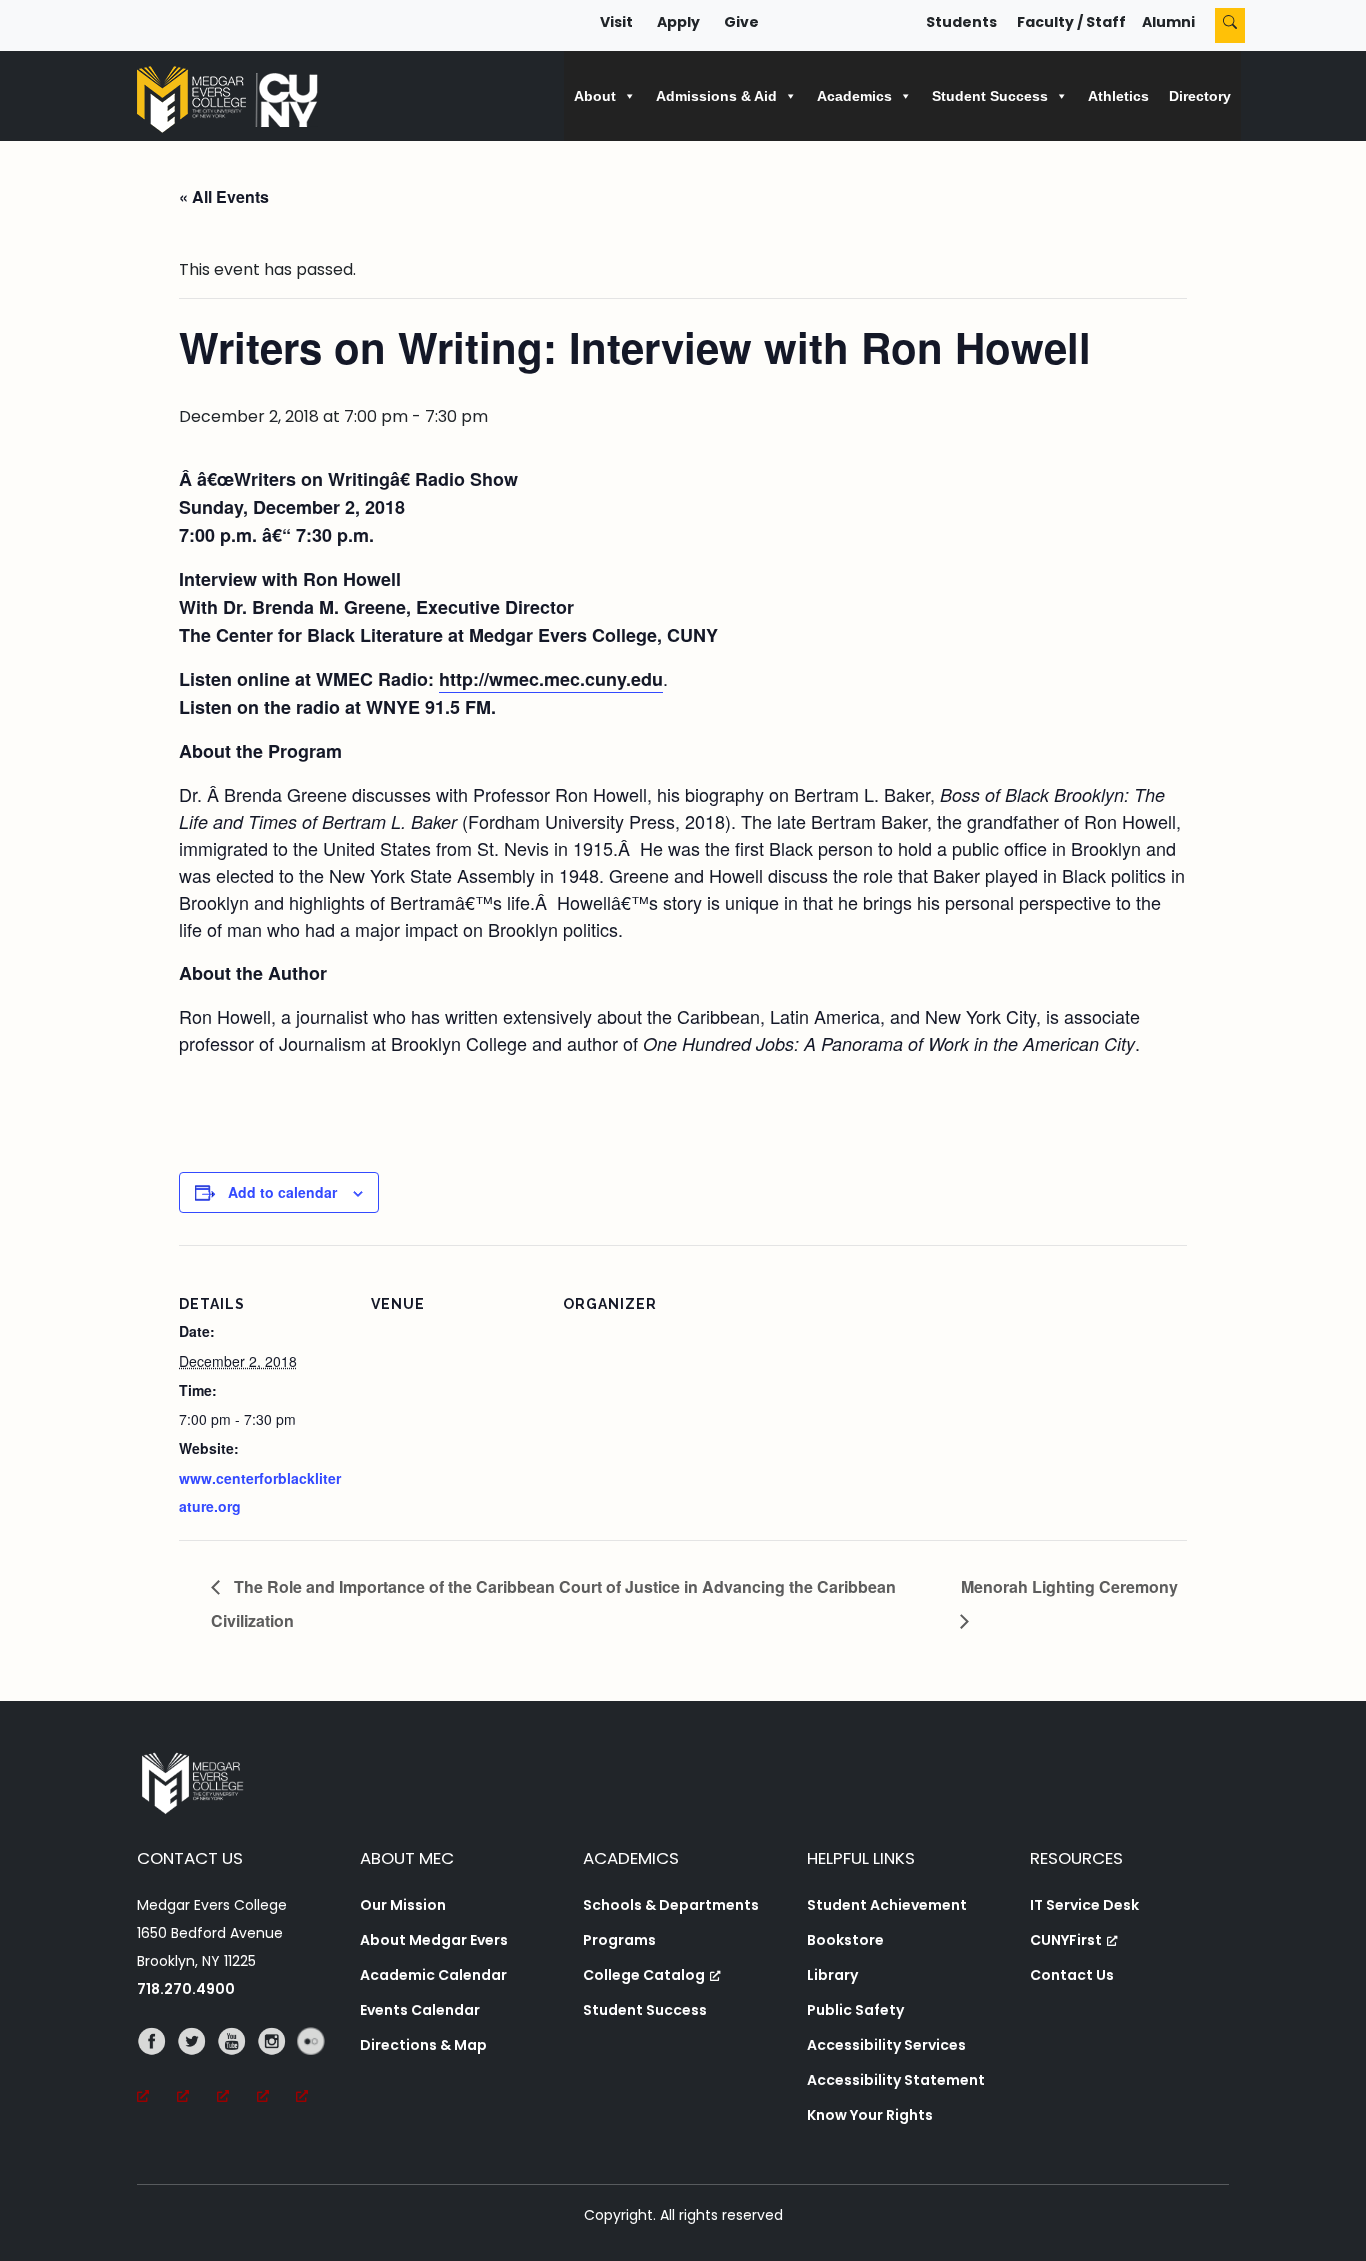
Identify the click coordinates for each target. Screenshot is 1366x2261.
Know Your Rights (870, 2115)
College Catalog (644, 1975)
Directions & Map (423, 2045)
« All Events (224, 196)
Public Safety (855, 2010)
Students (961, 22)
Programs (619, 1940)
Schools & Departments (671, 1905)
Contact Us (1072, 1975)
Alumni (1168, 22)
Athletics (1118, 96)
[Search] (1230, 25)
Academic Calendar (433, 1975)
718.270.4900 (186, 1989)
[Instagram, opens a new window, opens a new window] (277, 2069)
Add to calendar (282, 1192)
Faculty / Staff (1071, 22)
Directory (1200, 96)
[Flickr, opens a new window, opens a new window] (316, 2069)
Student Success (645, 2010)
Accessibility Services (886, 2045)
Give (741, 22)
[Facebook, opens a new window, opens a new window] (157, 2069)
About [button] (595, 96)
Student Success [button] (990, 96)
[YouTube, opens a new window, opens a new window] (237, 2069)
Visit (616, 22)
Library (832, 1975)
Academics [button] (854, 96)
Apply (678, 22)
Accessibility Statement (896, 2080)
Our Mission (403, 1905)
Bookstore (845, 1940)
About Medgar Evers (434, 1940)
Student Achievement (887, 1905)
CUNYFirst (1066, 1940)
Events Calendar (420, 2010)
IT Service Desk (1084, 1905)
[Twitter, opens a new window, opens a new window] (197, 2069)
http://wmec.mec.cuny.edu (551, 679)
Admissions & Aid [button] (716, 96)
